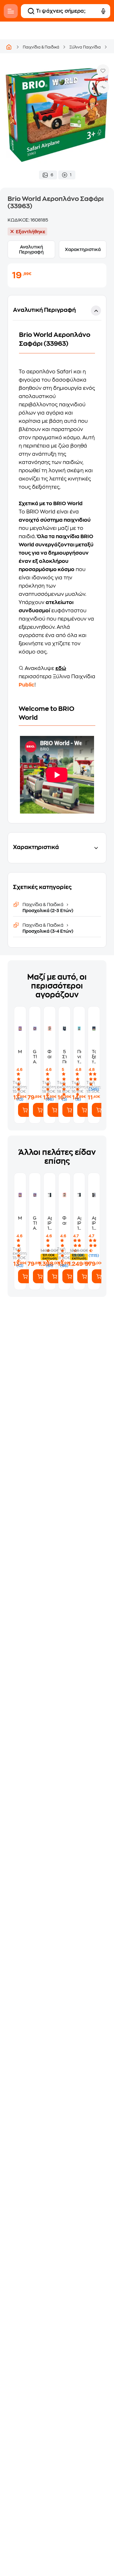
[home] (9, 47)
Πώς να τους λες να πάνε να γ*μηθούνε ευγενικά (79, 1057)
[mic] (103, 11)
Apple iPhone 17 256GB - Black (94, 1223)
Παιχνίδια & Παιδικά (41, 47)
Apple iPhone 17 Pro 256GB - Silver (79, 1223)
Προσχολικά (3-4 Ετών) (48, 931)
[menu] (11, 11)
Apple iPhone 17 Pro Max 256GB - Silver (50, 1223)
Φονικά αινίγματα (50, 1054)
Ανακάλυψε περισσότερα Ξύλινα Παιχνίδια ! (57, 677)
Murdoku (20, 1052)
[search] (31, 11)
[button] (57, 559)
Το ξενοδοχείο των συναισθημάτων (94, 1057)
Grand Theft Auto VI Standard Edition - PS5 (35, 1057)
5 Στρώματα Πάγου (64, 1057)
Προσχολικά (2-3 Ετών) (48, 911)
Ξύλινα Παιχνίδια (85, 47)
